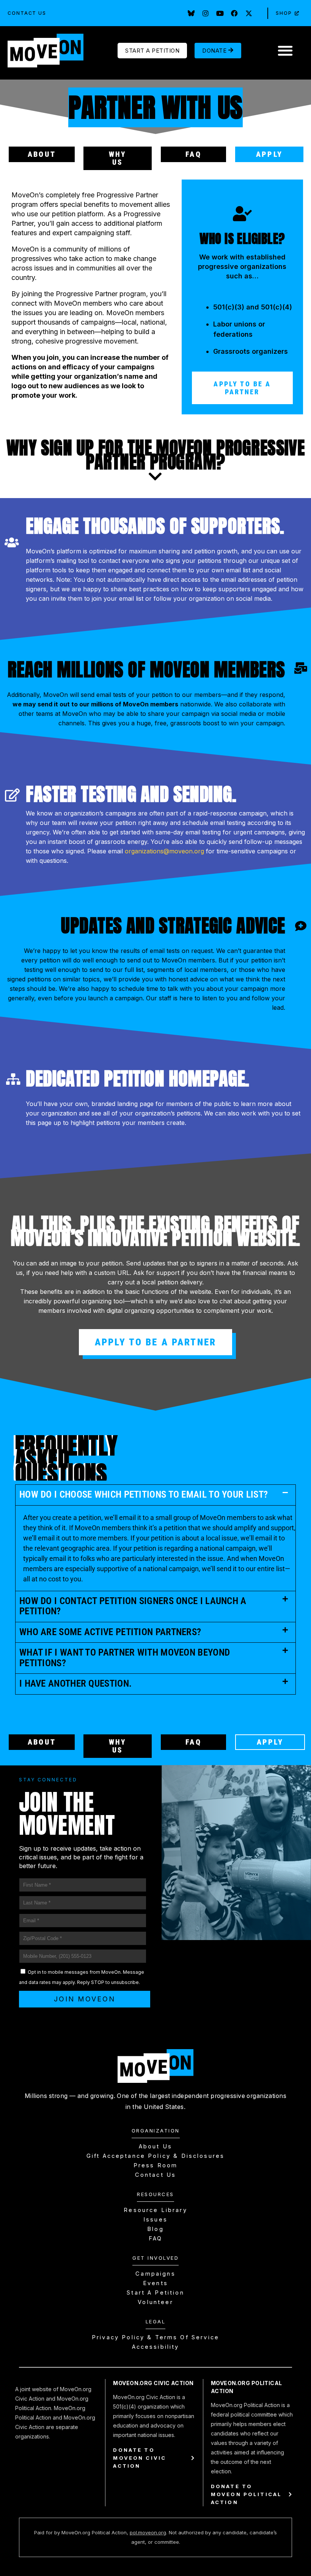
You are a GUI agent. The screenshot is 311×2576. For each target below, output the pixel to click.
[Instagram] (206, 13)
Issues (155, 2220)
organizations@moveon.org (164, 851)
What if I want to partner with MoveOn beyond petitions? (125, 1658)
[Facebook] (234, 13)
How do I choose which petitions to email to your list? (144, 1494)
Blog (155, 2229)
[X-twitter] (249, 13)
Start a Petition (155, 2293)
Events (155, 2283)
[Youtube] (220, 13)
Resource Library (155, 2210)
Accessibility (156, 2347)
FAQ (155, 2239)
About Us (155, 2146)
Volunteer (155, 2302)
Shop (284, 13)
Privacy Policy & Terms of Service (155, 2337)
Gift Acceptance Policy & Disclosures (155, 2156)
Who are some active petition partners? (110, 1632)
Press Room (156, 2165)
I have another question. (75, 1683)
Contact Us (27, 13)
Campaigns (155, 2274)
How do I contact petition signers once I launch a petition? (133, 1606)
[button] (285, 51)
